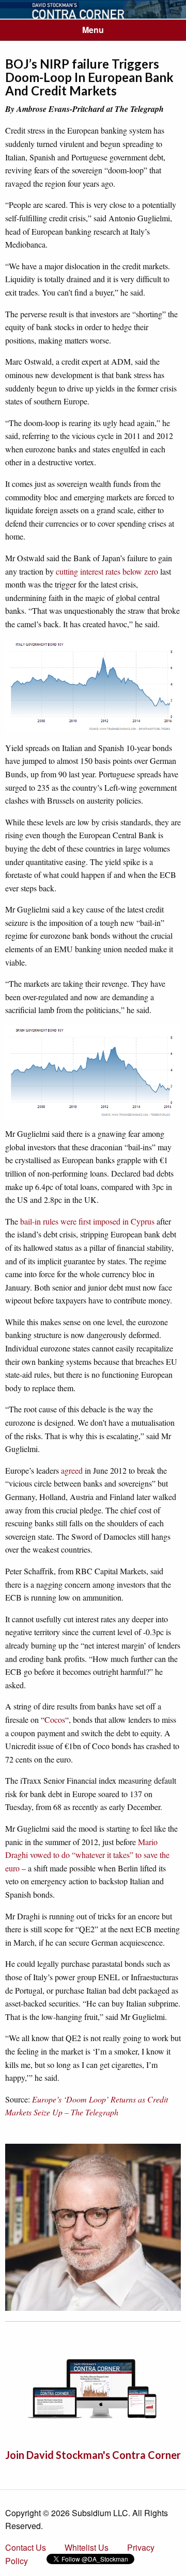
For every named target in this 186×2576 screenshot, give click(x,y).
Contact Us (26, 2547)
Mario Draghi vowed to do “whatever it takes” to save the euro (87, 1855)
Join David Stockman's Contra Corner (93, 2455)
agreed (72, 1470)
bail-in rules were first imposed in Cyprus (87, 1221)
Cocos (55, 1719)
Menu (93, 30)
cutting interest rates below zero (107, 571)
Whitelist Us (87, 2547)
